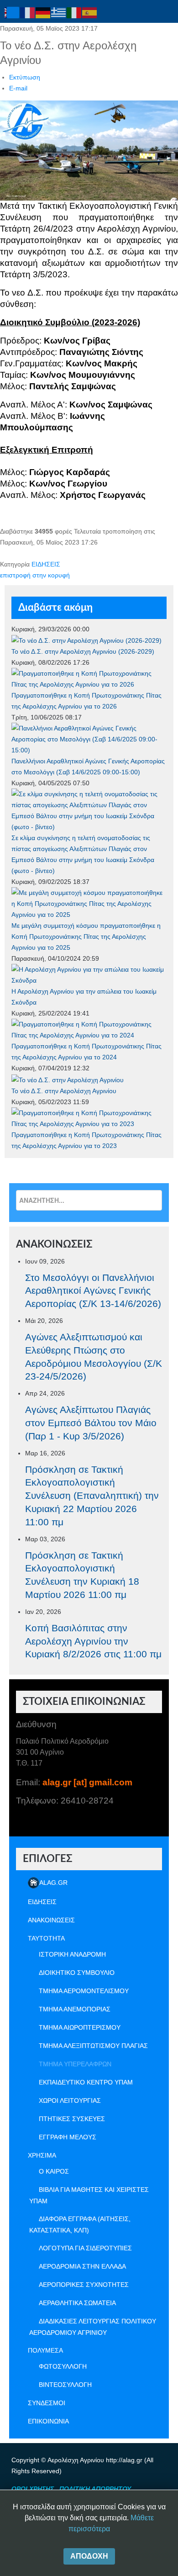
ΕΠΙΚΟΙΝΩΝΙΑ (48, 2421)
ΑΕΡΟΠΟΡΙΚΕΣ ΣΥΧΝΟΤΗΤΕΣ (84, 2285)
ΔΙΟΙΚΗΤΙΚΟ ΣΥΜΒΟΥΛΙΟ (77, 1973)
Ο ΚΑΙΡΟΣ (54, 2171)
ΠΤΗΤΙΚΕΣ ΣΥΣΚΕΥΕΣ (72, 2119)
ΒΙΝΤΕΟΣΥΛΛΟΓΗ (65, 2385)
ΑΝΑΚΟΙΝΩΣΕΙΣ (51, 1920)
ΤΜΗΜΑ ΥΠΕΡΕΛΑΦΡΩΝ (75, 2064)
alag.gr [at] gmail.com (87, 1782)
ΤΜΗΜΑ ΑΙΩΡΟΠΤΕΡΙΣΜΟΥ (80, 2027)
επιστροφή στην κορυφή (35, 575)
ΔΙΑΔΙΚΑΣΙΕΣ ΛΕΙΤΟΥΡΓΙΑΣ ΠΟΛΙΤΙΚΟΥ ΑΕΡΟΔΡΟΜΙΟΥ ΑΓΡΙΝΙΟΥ (93, 2327)
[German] (43, 12)
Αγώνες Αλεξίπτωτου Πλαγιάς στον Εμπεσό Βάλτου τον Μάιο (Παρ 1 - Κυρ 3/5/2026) (91, 1423)
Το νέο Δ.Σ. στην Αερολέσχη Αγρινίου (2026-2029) (83, 651)
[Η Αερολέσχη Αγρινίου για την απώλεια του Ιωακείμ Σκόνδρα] (89, 974)
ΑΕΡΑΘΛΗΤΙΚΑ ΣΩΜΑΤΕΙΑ (77, 2303)
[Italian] (74, 12)
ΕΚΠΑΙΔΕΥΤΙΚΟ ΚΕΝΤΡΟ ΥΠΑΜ (86, 2082)
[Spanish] (90, 12)
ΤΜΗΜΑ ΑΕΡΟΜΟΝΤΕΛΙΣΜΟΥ (84, 1991)
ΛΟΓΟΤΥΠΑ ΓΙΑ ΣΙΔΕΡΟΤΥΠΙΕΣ (85, 2248)
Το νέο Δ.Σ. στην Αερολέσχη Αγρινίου (64, 1091)
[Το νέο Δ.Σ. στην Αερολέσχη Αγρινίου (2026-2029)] (86, 640)
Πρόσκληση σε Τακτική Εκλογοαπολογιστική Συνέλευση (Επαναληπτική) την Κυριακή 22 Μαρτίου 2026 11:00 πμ (92, 1496)
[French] (28, 12)
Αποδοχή (89, 2556)
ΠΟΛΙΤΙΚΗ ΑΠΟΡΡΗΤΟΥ (95, 2489)
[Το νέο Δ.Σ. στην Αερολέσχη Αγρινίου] (68, 1079)
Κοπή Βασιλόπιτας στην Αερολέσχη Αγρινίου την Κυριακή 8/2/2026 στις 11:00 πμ (93, 1641)
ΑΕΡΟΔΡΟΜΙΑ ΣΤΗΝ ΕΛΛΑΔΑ (82, 2266)
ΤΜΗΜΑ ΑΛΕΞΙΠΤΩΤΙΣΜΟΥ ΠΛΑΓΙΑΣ (93, 2046)
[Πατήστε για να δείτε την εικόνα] (89, 150)
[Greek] (59, 12)
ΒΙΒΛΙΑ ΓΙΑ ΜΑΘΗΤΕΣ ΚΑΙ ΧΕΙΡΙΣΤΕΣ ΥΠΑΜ (89, 2195)
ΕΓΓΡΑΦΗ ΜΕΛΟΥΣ (68, 2137)
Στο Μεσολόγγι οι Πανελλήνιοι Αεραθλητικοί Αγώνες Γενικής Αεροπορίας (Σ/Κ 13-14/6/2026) (93, 1291)
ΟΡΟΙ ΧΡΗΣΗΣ (33, 2489)
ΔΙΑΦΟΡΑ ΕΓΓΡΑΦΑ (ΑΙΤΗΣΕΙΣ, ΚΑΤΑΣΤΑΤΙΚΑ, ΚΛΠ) (80, 2224)
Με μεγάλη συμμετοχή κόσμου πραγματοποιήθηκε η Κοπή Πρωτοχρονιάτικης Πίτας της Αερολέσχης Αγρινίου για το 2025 (86, 936)
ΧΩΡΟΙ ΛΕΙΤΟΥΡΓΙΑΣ (70, 2100)
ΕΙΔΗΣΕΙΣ (46, 564)
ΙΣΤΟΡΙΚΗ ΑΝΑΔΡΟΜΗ (72, 1954)
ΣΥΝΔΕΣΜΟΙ (47, 2403)
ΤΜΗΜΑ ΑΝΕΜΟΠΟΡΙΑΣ (75, 2009)
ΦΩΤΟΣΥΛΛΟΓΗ (63, 2366)
